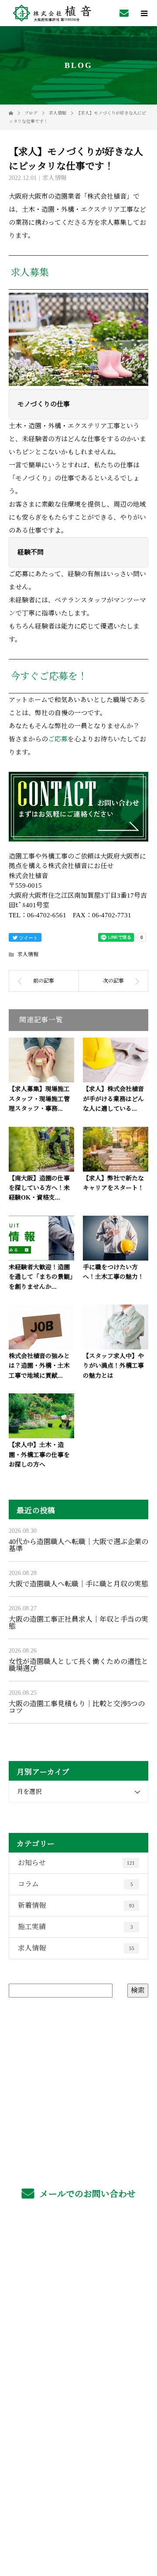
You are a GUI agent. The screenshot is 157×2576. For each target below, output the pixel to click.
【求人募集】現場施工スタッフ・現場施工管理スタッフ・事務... (39, 1099)
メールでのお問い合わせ (87, 2194)
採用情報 (79, 2288)
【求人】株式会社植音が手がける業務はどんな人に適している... (113, 1099)
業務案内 (79, 2268)
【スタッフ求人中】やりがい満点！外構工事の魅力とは (113, 1366)
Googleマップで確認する (78, 2469)
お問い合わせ (78, 2391)
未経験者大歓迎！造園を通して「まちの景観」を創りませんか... (41, 1277)
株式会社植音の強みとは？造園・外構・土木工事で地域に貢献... (39, 1366)
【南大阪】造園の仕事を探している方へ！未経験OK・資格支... (39, 1188)
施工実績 (75, 1927)
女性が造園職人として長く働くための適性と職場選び (78, 1665)
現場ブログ (78, 2370)
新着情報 (76, 1905)
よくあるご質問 (79, 2309)
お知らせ (76, 1863)
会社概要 (79, 2350)
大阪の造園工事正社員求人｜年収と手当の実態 (78, 1623)
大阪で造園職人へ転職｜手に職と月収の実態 (78, 1584)
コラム (75, 1884)
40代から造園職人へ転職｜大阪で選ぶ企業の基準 (78, 1545)
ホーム (78, 2247)
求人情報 (55, 178)
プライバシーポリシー (79, 2521)
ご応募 (58, 739)
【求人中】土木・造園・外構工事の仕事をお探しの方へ (39, 1455)
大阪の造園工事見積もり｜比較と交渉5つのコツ (77, 1707)
